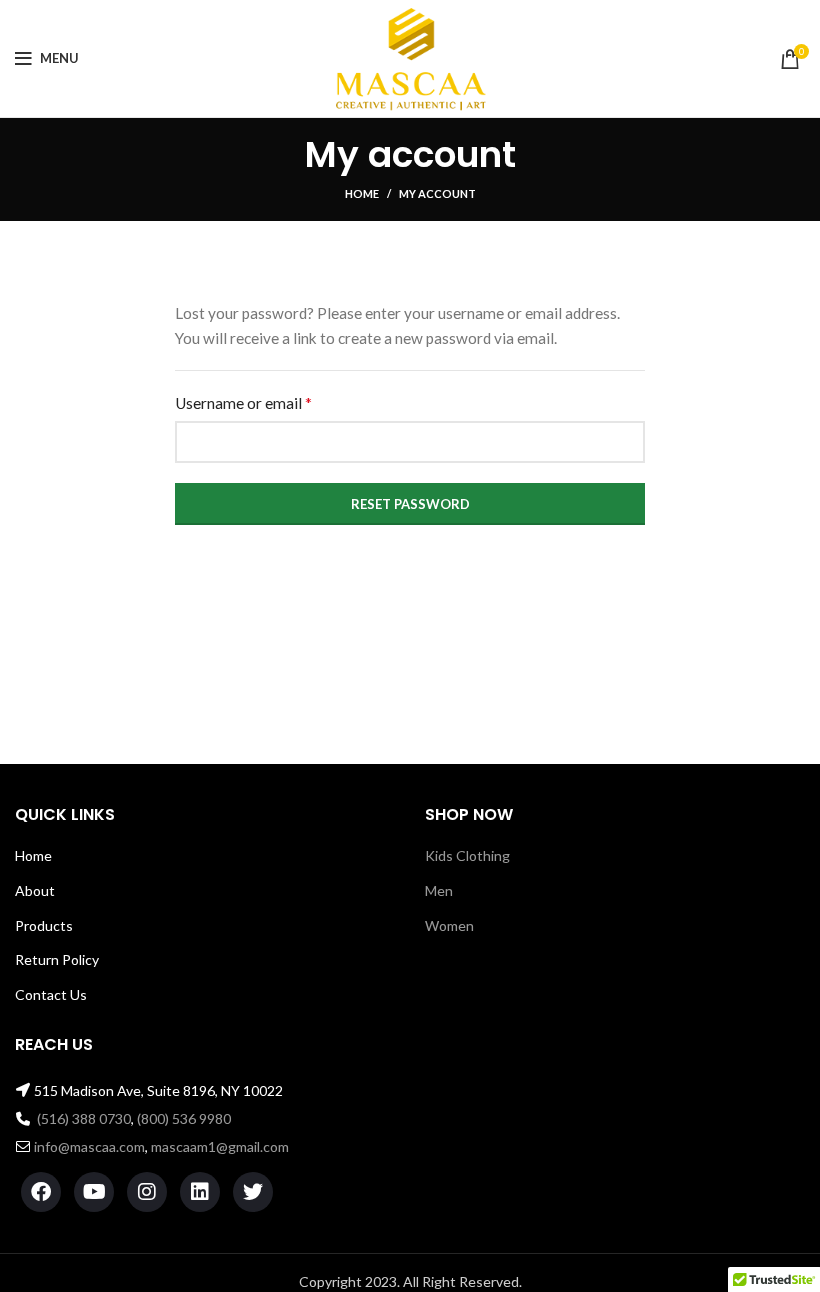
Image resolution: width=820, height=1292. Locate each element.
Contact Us (51, 994)
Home (362, 193)
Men (439, 890)
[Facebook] (41, 1192)
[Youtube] (94, 1192)
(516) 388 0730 (84, 1118)
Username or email (273, 402)
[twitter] (253, 1192)
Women (449, 925)
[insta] (147, 1192)
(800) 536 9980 (184, 1118)
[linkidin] (200, 1192)
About (35, 890)
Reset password (410, 504)
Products (44, 925)
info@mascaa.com (89, 1146)
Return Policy (57, 959)
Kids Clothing (467, 855)
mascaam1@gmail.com (220, 1146)
